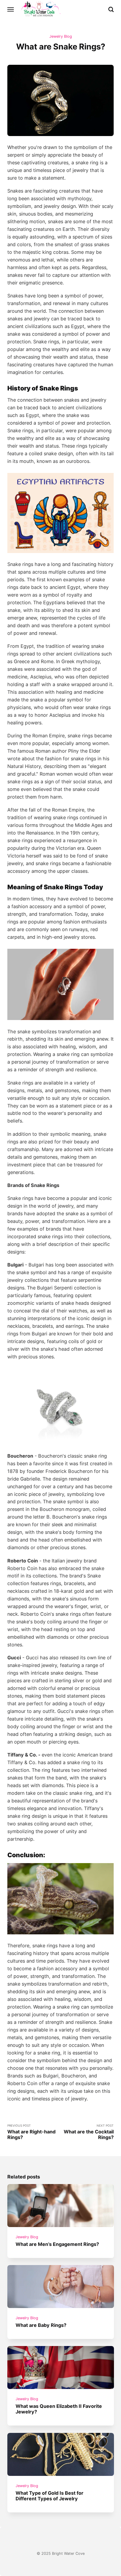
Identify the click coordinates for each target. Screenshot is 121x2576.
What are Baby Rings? (41, 2325)
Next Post (89, 2132)
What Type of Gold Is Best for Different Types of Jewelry (49, 2496)
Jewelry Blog (61, 36)
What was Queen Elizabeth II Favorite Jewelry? (59, 2409)
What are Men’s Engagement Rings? (57, 2244)
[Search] (111, 9)
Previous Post (31, 2132)
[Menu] (11, 9)
